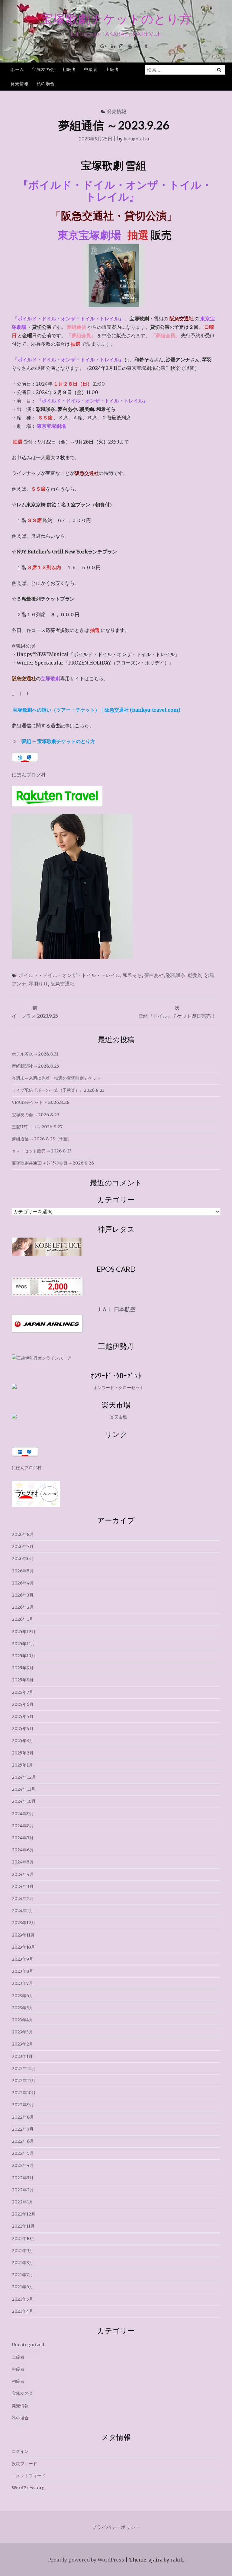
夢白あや (154, 975)
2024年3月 (23, 1886)
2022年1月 (23, 2202)
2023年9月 (23, 1959)
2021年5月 (23, 2299)
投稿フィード (24, 2464)
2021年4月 (23, 2311)
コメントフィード (29, 2476)
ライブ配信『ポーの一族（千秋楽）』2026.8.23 (58, 1090)
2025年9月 (23, 1668)
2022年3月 (23, 2178)
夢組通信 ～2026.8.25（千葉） (42, 1139)
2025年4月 (23, 1729)
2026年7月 (23, 1546)
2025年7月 (23, 1692)
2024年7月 (23, 1838)
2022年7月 (23, 2129)
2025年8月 (23, 1680)
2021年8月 (23, 2263)
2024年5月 (23, 1862)
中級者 (91, 69)
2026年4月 (23, 1583)
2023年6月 (23, 1996)
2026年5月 (23, 1571)
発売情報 (20, 83)
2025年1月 (22, 1765)
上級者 (112, 69)
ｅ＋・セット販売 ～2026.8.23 (42, 1151)
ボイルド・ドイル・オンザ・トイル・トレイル (69, 975)
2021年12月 (24, 2214)
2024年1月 (23, 1911)
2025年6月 (23, 1704)
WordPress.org (28, 2488)
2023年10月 (23, 1947)
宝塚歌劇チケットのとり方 (116, 19)
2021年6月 (23, 2287)
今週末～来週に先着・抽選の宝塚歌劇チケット (56, 1078)
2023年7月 (22, 1983)
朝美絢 (195, 975)
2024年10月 (24, 1801)
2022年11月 (24, 2081)
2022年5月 (23, 2153)
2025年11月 (23, 1644)
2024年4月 (23, 1874)
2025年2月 (23, 1753)
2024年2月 (23, 1898)
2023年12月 (24, 1923)
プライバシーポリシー (116, 2527)
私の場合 (46, 83)
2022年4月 (23, 2165)
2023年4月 (23, 2020)
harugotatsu (136, 138)
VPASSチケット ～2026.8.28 (41, 1102)
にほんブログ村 (29, 775)
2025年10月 (24, 1656)
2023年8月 (23, 1971)
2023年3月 (22, 2032)
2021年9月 (23, 2251)
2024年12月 (24, 1777)
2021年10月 (23, 2238)
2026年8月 (23, 1534)
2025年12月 (24, 1632)
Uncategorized (28, 2345)
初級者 (69, 69)
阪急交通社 (63, 984)
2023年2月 (23, 2044)
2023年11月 (23, 1935)
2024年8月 (23, 1826)
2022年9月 (23, 2105)
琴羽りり (38, 984)
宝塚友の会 (43, 69)
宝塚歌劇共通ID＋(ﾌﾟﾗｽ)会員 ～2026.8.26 (53, 1163)
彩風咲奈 (176, 975)
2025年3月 (23, 1741)
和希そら (132, 975)
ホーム (17, 69)
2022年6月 (23, 2141)
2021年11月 (23, 2226)
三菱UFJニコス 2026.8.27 (37, 1127)
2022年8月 (23, 2117)
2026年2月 (23, 1607)
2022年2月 (23, 2190)
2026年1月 (23, 1619)
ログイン (20, 2451)
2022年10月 (24, 2093)
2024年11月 (24, 1789)
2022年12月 (24, 2068)
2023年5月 (23, 2008)
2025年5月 (23, 1716)
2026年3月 (23, 1595)
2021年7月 (22, 2275)
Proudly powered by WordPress (86, 2560)
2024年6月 (23, 1850)
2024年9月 (23, 1814)
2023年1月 (22, 2056)
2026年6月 (23, 1559)
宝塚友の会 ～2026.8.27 (35, 1115)
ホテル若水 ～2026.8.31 (35, 1054)
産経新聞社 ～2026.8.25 (35, 1066)
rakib (177, 2560)
